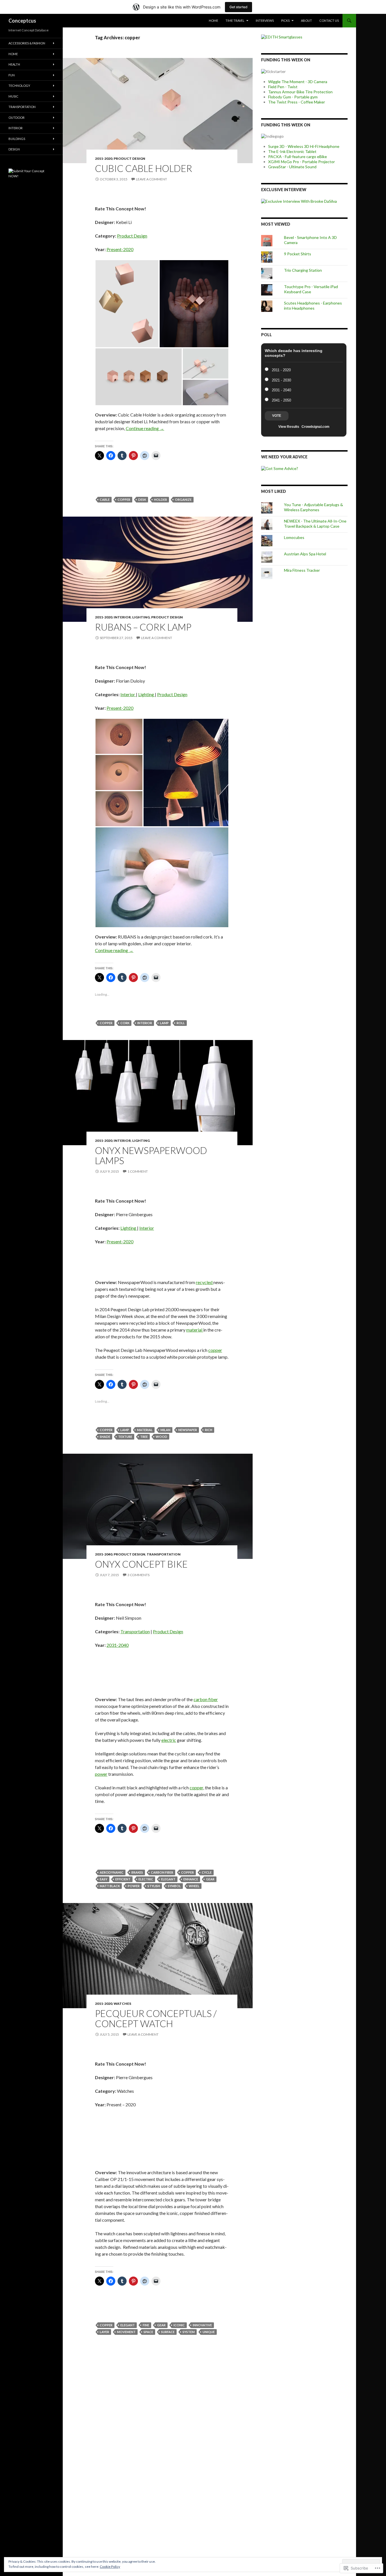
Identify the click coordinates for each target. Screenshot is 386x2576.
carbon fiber (206, 1699)
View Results (289, 427)
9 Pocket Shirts (298, 254)
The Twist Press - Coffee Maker (297, 102)
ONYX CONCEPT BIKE (141, 1564)
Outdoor (17, 117)
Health (14, 64)
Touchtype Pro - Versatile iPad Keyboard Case (311, 289)
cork (125, 1023)
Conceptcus (22, 21)
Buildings (17, 139)
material (195, 1330)
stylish (154, 1886)
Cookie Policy (110, 2567)
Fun (12, 75)
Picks (285, 21)
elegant (168, 1879)
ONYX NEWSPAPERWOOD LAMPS (151, 1155)
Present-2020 (120, 249)
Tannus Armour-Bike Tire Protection (300, 92)
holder (161, 500)
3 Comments (138, 1575)
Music (13, 96)
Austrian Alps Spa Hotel (305, 554)
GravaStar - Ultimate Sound (292, 167)
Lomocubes (294, 537)
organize (183, 500)
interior (145, 1023)
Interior (122, 617)
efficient (123, 1879)
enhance (191, 1879)
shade (105, 1437)
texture (125, 1437)
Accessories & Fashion (27, 43)
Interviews (265, 21)
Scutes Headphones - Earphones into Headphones (313, 306)
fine (146, 2325)
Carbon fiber (162, 1872)
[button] (127, 304)
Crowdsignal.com (315, 427)
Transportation (164, 1554)
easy (104, 1879)
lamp (164, 1023)
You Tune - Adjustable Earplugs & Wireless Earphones (314, 507)
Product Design (129, 158)
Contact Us (329, 21)
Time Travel (235, 21)
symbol (174, 1886)
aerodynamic (112, 1872)
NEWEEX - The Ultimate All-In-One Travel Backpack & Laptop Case (315, 524)
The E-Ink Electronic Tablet (292, 151)
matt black (110, 1886)
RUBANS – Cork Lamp (143, 627)
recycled (205, 1282)
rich (209, 1430)
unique (209, 2332)
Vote (277, 416)
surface (168, 2332)
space (148, 2332)
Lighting (141, 617)
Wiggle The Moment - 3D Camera (298, 82)
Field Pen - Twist (283, 87)
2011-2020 (104, 158)
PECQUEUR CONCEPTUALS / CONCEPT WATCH (156, 2018)
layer (104, 2332)
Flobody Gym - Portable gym (293, 97)
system (189, 2332)
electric (169, 1740)
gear (210, 1879)
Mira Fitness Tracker (302, 570)
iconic (179, 2325)
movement (126, 2332)
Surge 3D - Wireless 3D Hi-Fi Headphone (304, 146)
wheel (194, 1886)
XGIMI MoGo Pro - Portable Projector (302, 162)
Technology (19, 86)
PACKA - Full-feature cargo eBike (298, 157)
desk (142, 500)
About (306, 21)
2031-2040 (104, 1554)
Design (14, 149)
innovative (202, 2325)
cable (105, 500)
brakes (137, 1872)
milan (165, 1430)
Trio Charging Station (303, 270)
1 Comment (138, 1171)
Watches (122, 2004)
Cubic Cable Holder (144, 168)
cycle (207, 1872)
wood (161, 1437)
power (101, 1774)
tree (144, 1437)
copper (124, 500)
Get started (238, 7)
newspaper (188, 1430)
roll (181, 1023)
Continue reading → (145, 428)
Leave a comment (151, 179)
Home (213, 21)
